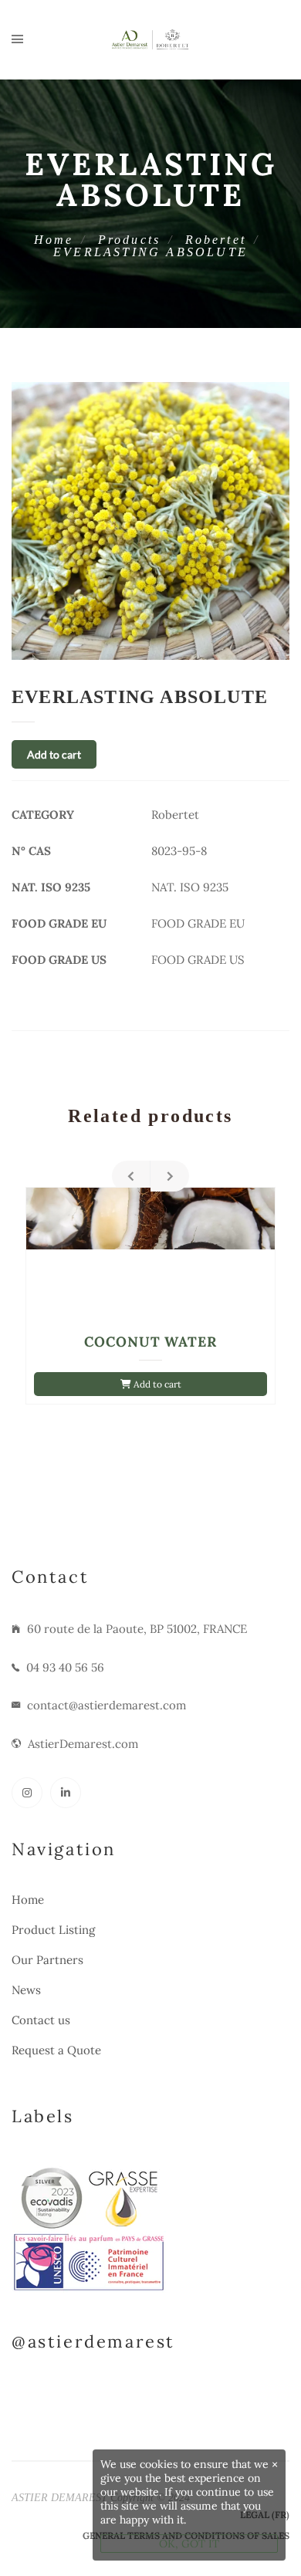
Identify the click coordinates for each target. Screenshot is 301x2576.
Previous (131, 1176)
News (26, 1990)
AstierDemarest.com (83, 1744)
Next (170, 1176)
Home (54, 240)
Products (130, 240)
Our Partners (47, 1960)
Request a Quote (56, 2050)
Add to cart (54, 754)
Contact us (41, 2020)
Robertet (216, 240)
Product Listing (53, 1930)
